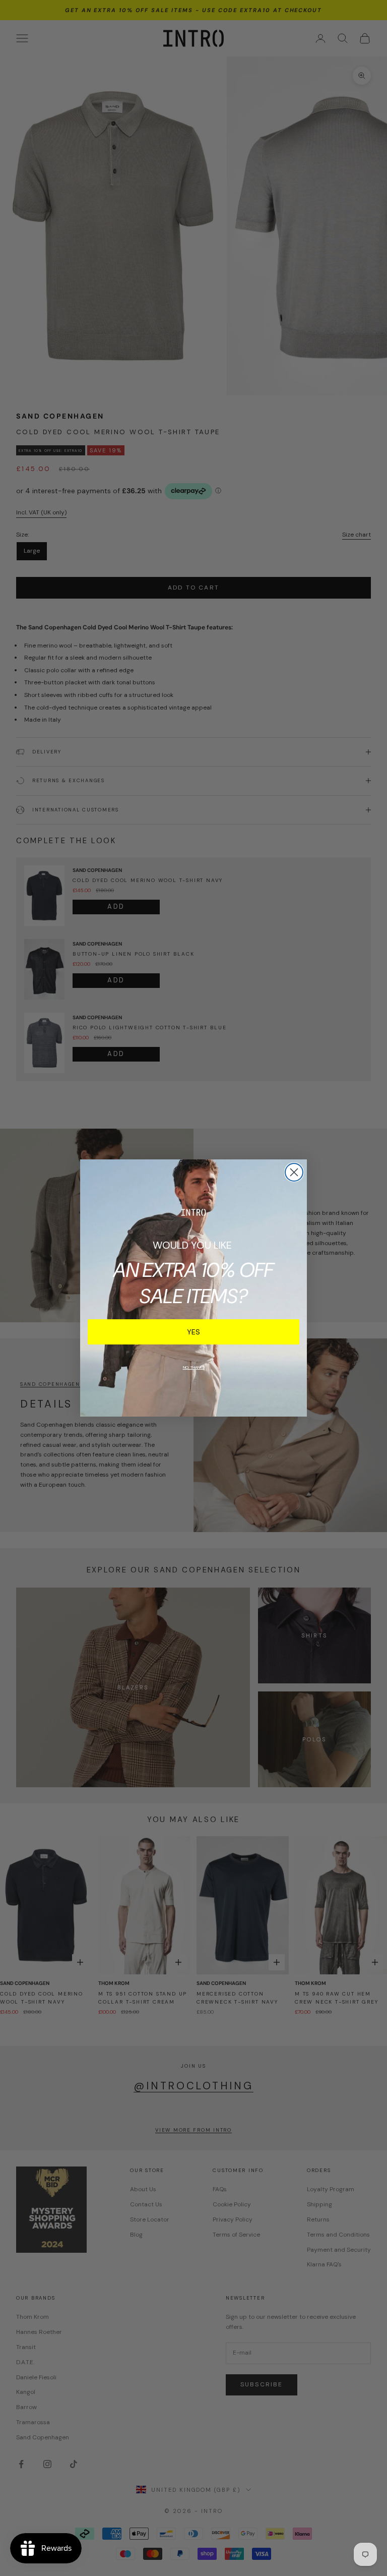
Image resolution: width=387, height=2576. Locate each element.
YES (193, 1332)
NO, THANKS (194, 1367)
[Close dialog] (294, 1172)
